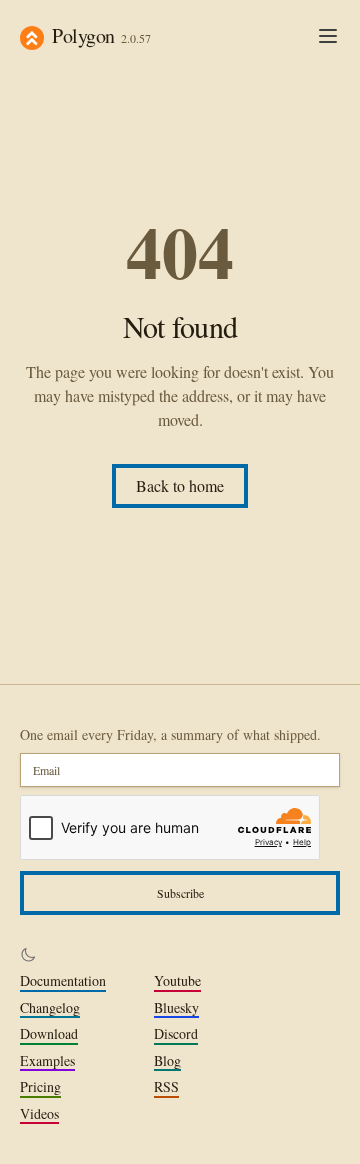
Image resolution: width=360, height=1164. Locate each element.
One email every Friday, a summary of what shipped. (170, 734)
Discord (176, 1034)
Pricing (40, 1087)
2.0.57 (136, 38)
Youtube (177, 981)
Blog (167, 1061)
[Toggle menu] (328, 36)
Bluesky (176, 1008)
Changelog (50, 1008)
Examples (47, 1061)
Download (49, 1034)
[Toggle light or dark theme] (28, 955)
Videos (39, 1114)
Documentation (63, 981)
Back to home (180, 485)
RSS (166, 1087)
